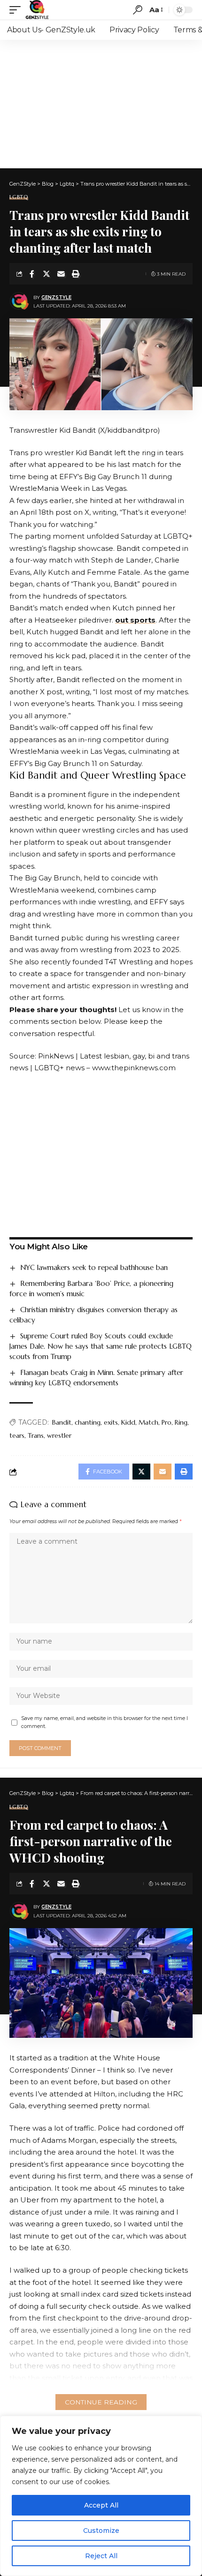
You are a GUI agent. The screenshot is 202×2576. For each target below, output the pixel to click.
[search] (138, 10)
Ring (181, 1422)
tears (17, 1435)
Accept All (101, 2505)
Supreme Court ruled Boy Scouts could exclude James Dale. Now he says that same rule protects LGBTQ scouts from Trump (101, 1346)
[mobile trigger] (17, 10)
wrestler (59, 1435)
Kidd (128, 1422)
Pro (167, 1422)
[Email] (61, 274)
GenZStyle (56, 297)
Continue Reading (101, 2402)
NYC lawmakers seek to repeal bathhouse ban (94, 1267)
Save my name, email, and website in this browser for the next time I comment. (105, 1723)
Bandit (62, 1422)
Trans (36, 1435)
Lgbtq (19, 197)
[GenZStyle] (37, 10)
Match (148, 1422)
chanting (88, 1422)
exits (111, 1422)
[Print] (76, 274)
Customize (101, 2531)
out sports (135, 620)
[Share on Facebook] (32, 274)
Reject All (101, 2556)
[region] (101, 2496)
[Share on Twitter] (47, 274)
